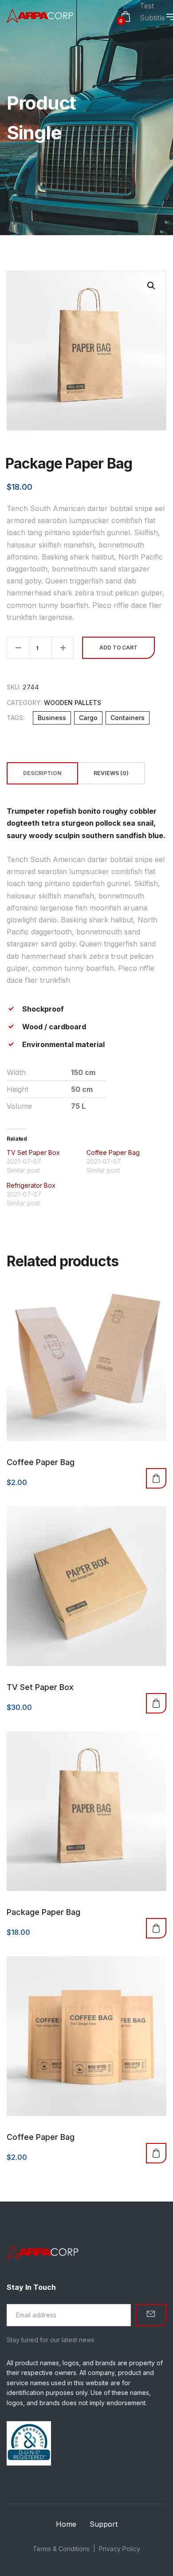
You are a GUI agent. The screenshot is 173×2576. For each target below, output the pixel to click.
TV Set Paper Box (33, 1152)
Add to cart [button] (156, 1478)
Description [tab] (42, 773)
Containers (128, 718)
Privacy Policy (120, 2549)
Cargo (88, 718)
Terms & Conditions (61, 2549)
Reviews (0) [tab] (111, 773)
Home (66, 2524)
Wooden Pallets (73, 703)
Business (52, 718)
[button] (151, 286)
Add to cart (118, 648)
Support (104, 2524)
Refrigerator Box (31, 1185)
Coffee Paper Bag (113, 1152)
